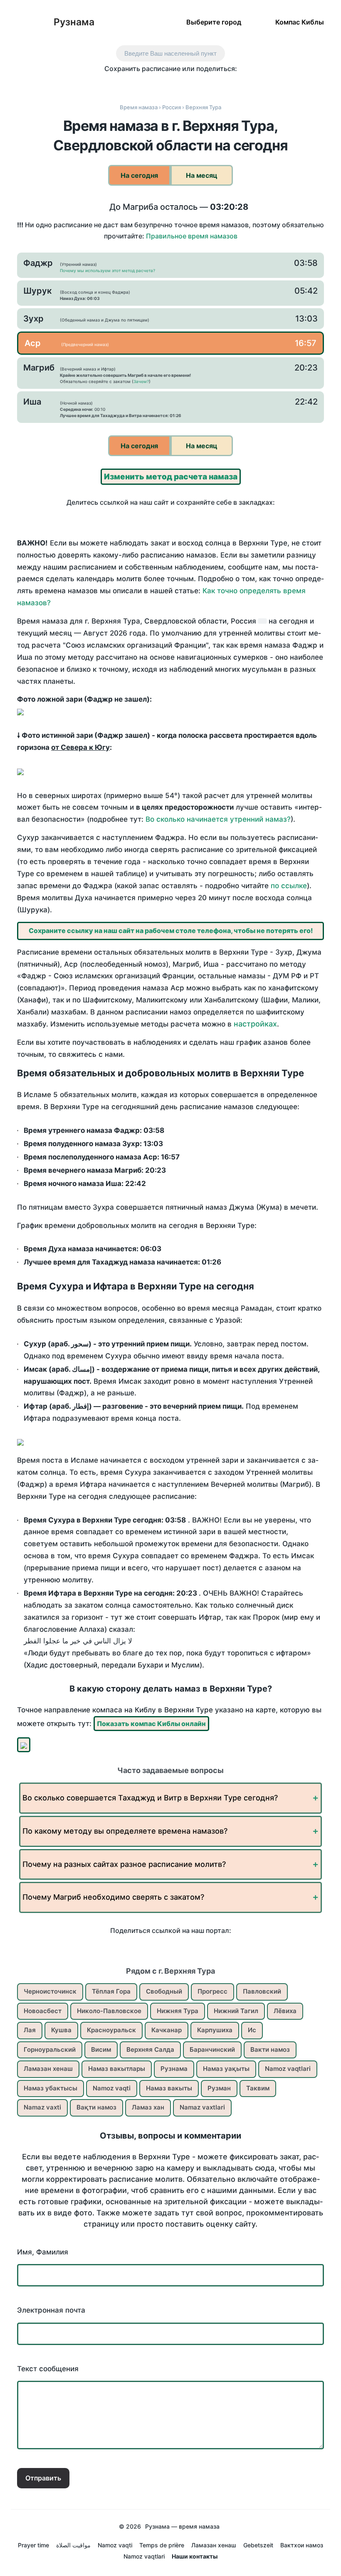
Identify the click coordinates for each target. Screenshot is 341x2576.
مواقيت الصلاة (73, 2545)
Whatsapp (214, 84)
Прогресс (213, 1991)
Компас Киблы (300, 22)
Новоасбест (43, 2011)
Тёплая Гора (111, 1991)
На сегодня (139, 175)
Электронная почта (51, 2310)
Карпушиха (215, 2030)
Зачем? (141, 381)
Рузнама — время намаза (182, 2526)
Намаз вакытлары (117, 2069)
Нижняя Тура (178, 2011)
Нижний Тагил (236, 2011)
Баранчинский (212, 2049)
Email (232, 84)
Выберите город (214, 22)
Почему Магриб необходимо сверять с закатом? (113, 1897)
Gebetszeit (258, 2545)
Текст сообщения (48, 2369)
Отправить (43, 2478)
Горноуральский (50, 2049)
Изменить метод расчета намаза (171, 477)
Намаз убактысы (51, 2088)
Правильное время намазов (192, 236)
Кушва (61, 2030)
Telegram (197, 84)
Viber (179, 84)
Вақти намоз (96, 2107)
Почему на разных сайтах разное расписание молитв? (124, 1864)
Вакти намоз (270, 2049)
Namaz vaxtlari (202, 2107)
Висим (101, 2049)
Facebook (127, 84)
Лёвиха (285, 2011)
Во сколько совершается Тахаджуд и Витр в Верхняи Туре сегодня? (150, 1798)
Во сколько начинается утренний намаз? (218, 819)
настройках (255, 1024)
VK (110, 84)
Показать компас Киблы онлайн (151, 1724)
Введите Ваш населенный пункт (170, 53)
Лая (30, 2030)
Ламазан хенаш (48, 2069)
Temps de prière (162, 2545)
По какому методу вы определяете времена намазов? (125, 1831)
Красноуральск (111, 2030)
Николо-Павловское (109, 2011)
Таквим (258, 2088)
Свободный (164, 1991)
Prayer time (33, 2545)
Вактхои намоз (302, 2545)
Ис (252, 2030)
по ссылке (289, 886)
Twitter (145, 84)
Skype (162, 84)
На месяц (202, 175)
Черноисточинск (50, 1991)
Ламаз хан (148, 2107)
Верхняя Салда (150, 2049)
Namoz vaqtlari (288, 2069)
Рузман (219, 2088)
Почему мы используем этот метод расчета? (107, 270)
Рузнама (74, 22)
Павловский (262, 1991)
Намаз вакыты (169, 2088)
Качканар (167, 2030)
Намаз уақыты (226, 2069)
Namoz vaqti (112, 2088)
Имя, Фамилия (43, 2252)
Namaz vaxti (42, 2107)
